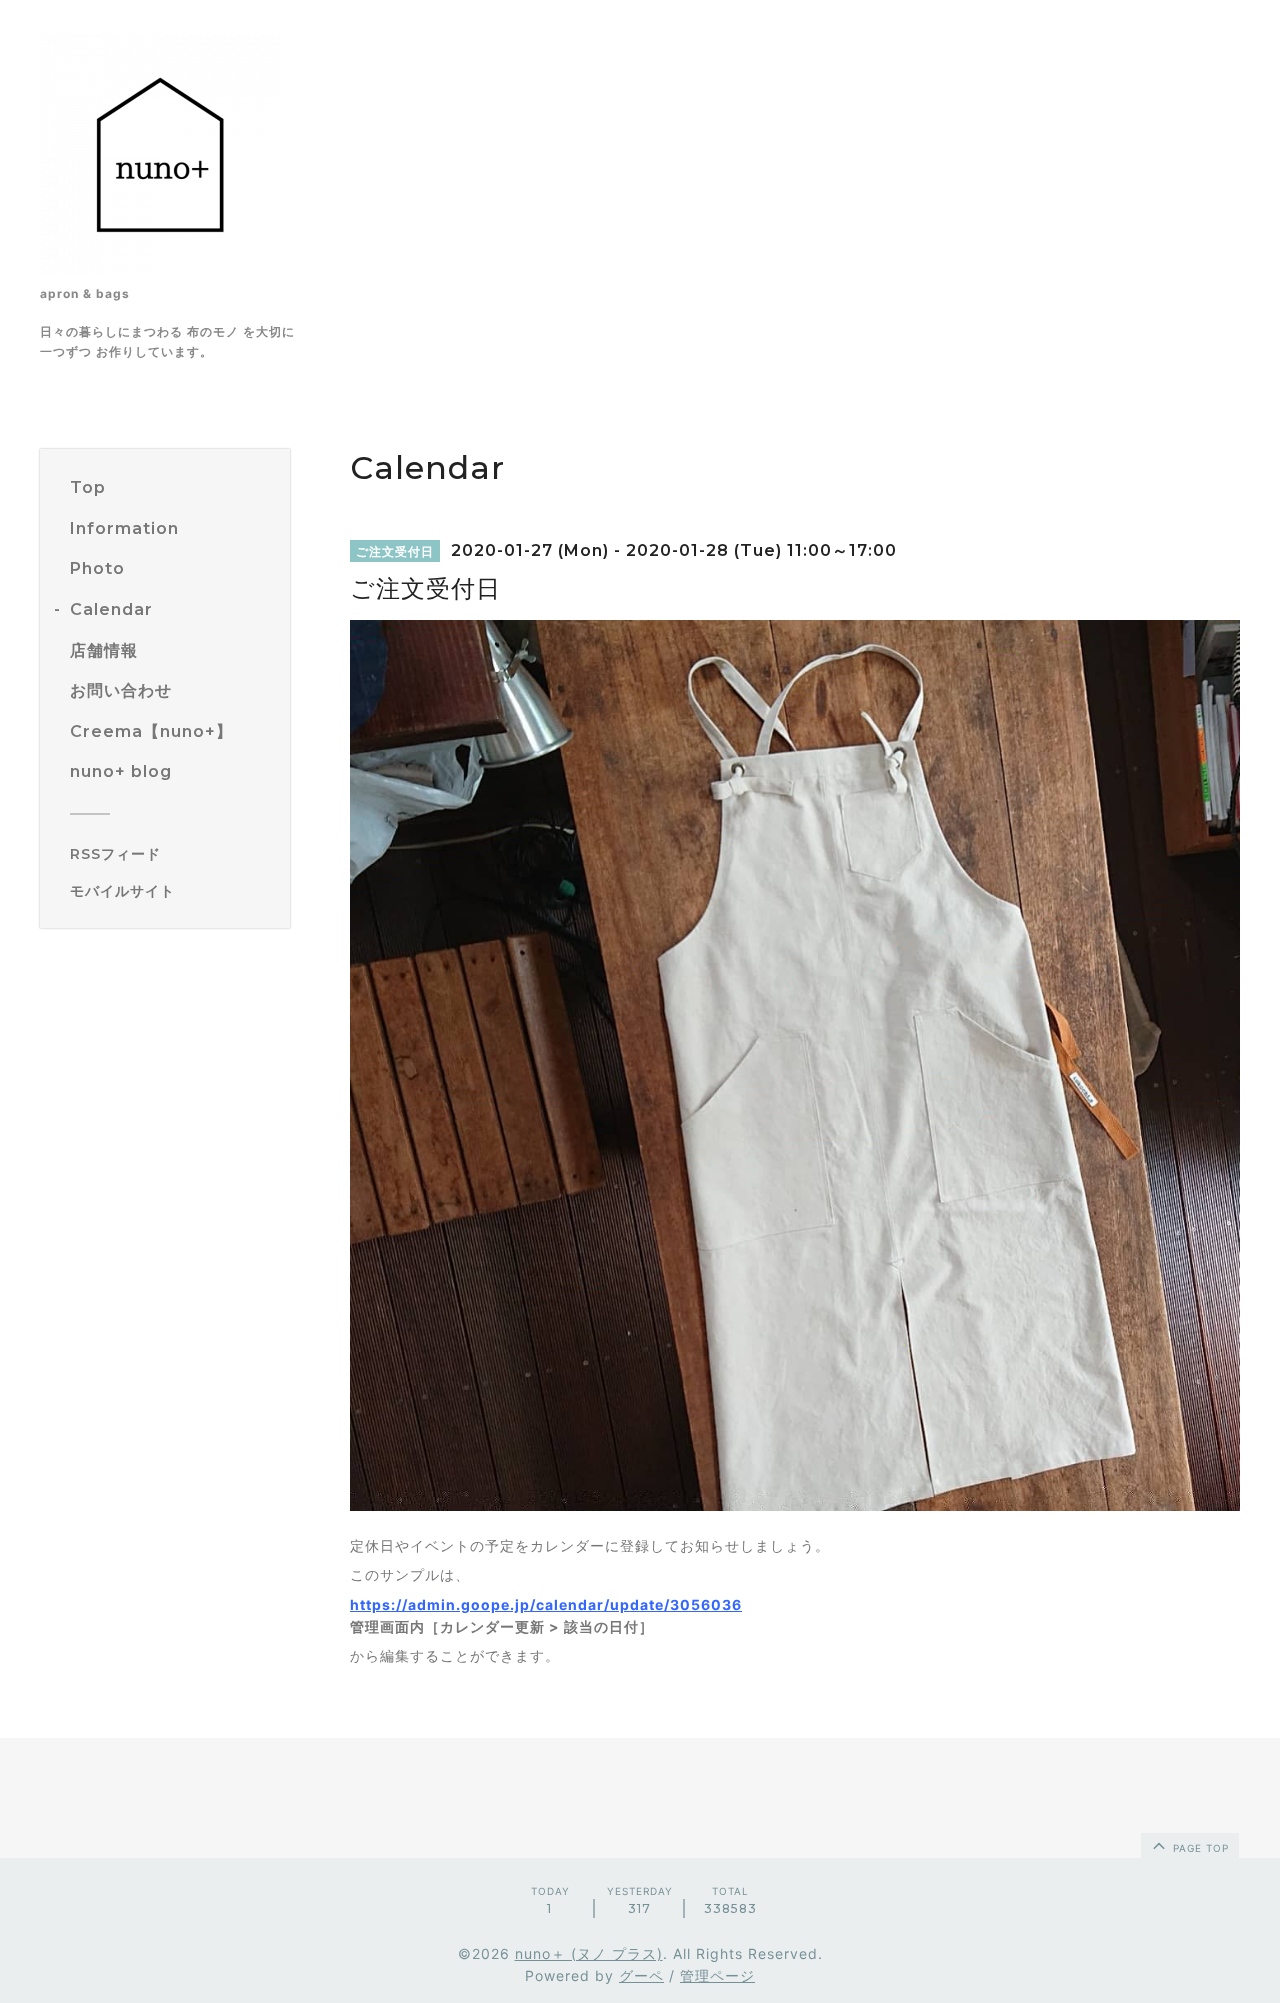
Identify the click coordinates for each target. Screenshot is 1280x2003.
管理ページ (717, 1975)
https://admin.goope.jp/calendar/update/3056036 (546, 1604)
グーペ (641, 1975)
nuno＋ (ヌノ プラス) (589, 1953)
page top (1199, 1848)
